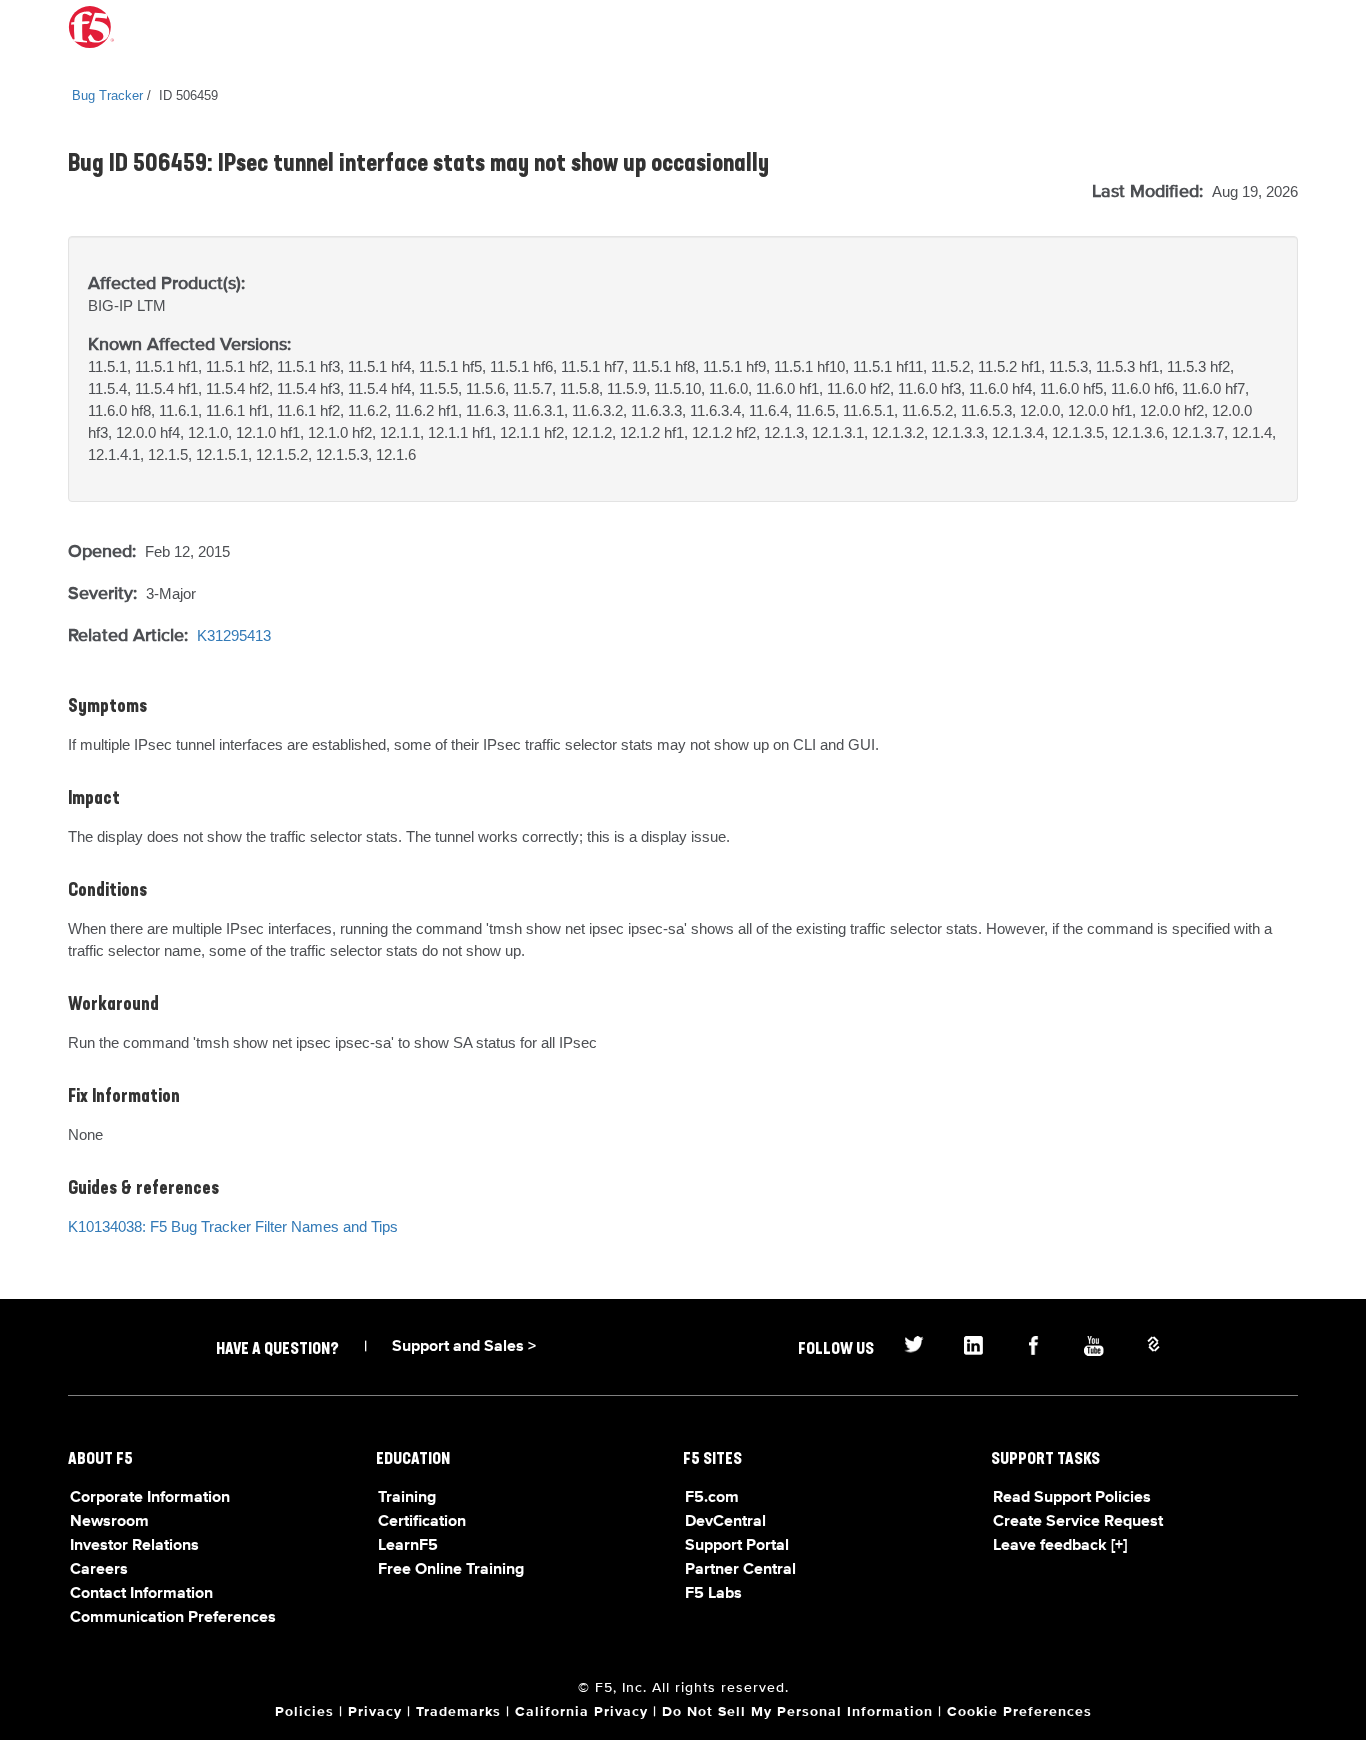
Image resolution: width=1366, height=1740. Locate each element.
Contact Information (141, 1594)
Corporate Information (150, 1498)
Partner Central (740, 1570)
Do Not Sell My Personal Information (797, 1712)
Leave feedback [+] (1060, 1546)
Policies (304, 1712)
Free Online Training (451, 1570)
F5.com (712, 1498)
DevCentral (725, 1522)
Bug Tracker (107, 95)
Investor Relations (134, 1546)
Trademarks (458, 1712)
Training (407, 1498)
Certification (422, 1522)
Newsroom (109, 1522)
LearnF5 (408, 1546)
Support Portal (737, 1546)
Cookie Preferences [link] (1019, 1712)
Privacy (375, 1712)
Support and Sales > (464, 1347)
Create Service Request (1078, 1522)
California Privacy (581, 1712)
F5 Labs (713, 1594)
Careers (99, 1570)
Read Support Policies (1072, 1498)
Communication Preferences (173, 1618)
